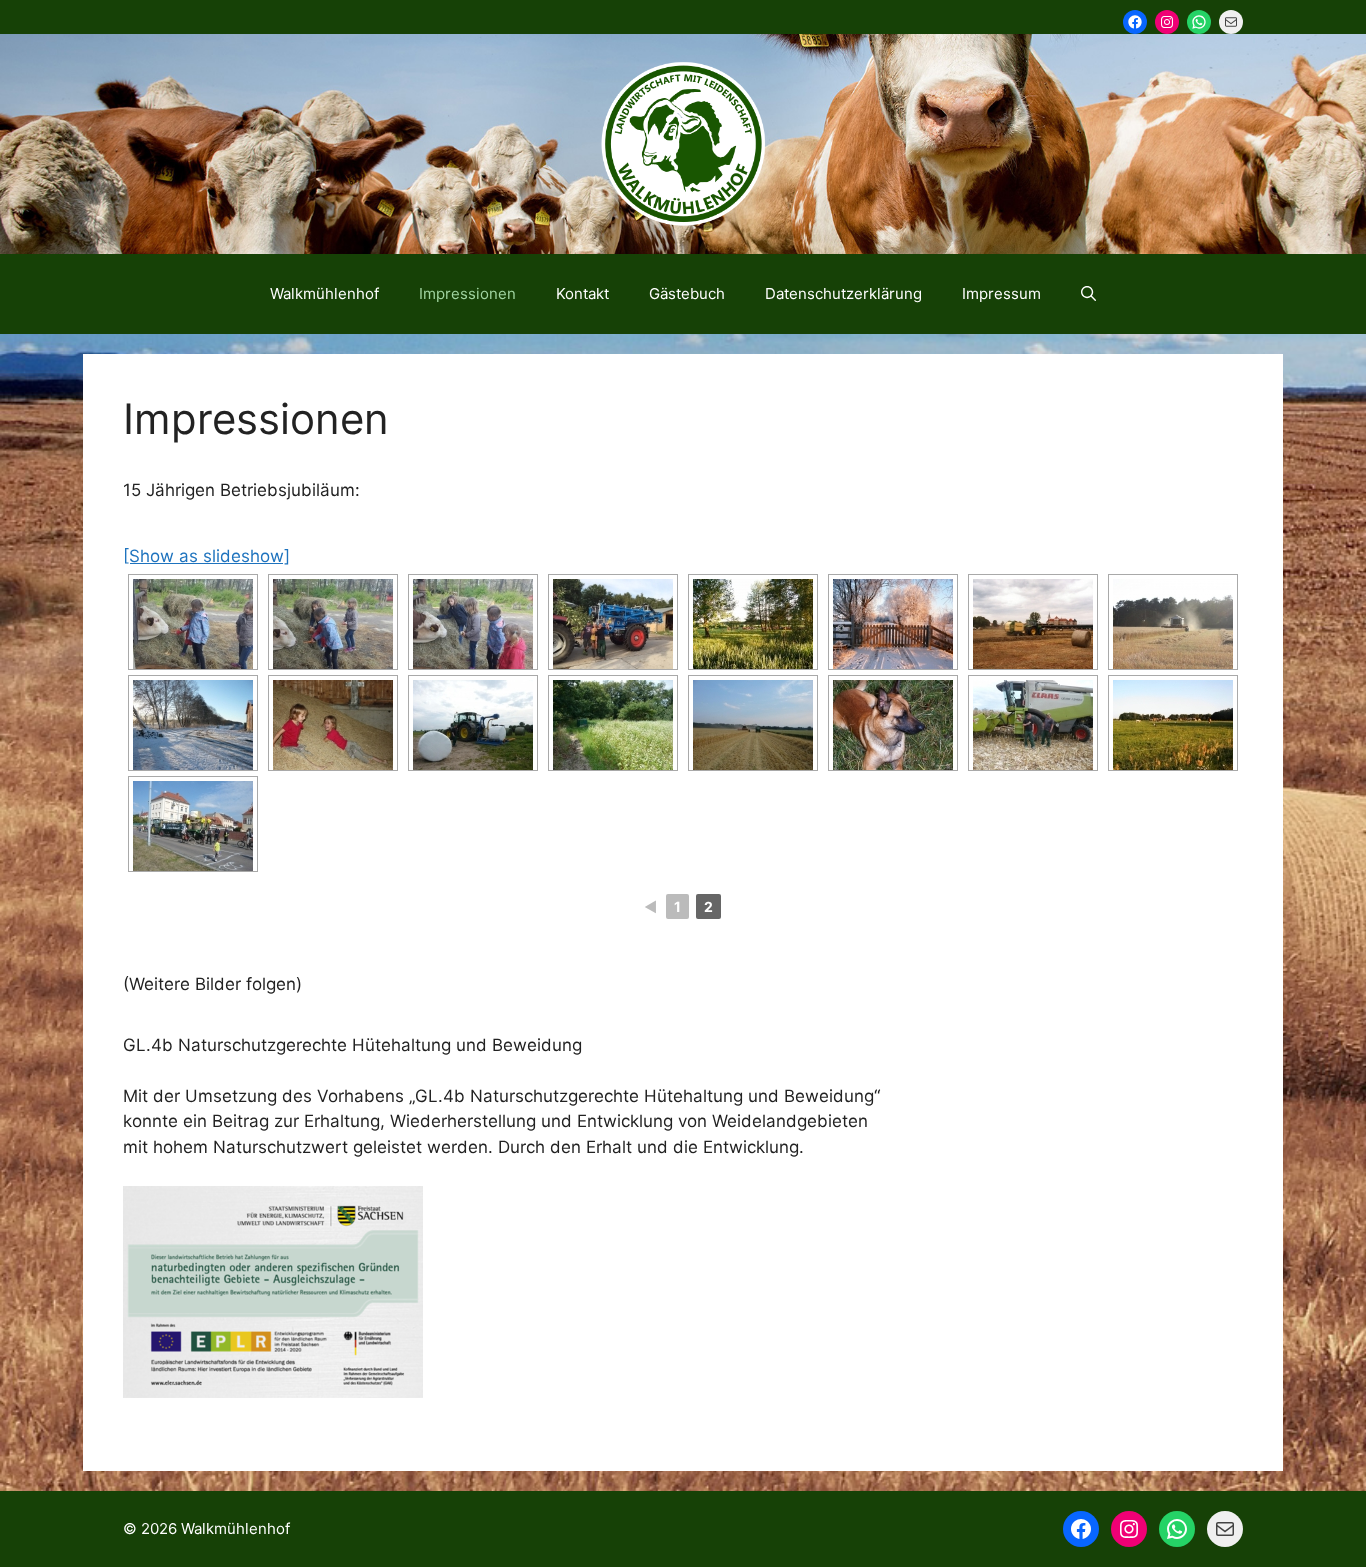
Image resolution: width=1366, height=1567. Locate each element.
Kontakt (582, 293)
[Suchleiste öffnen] (1088, 294)
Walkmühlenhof (324, 293)
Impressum (1001, 293)
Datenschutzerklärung (843, 293)
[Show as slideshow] (206, 556)
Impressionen (467, 293)
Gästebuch (687, 293)
